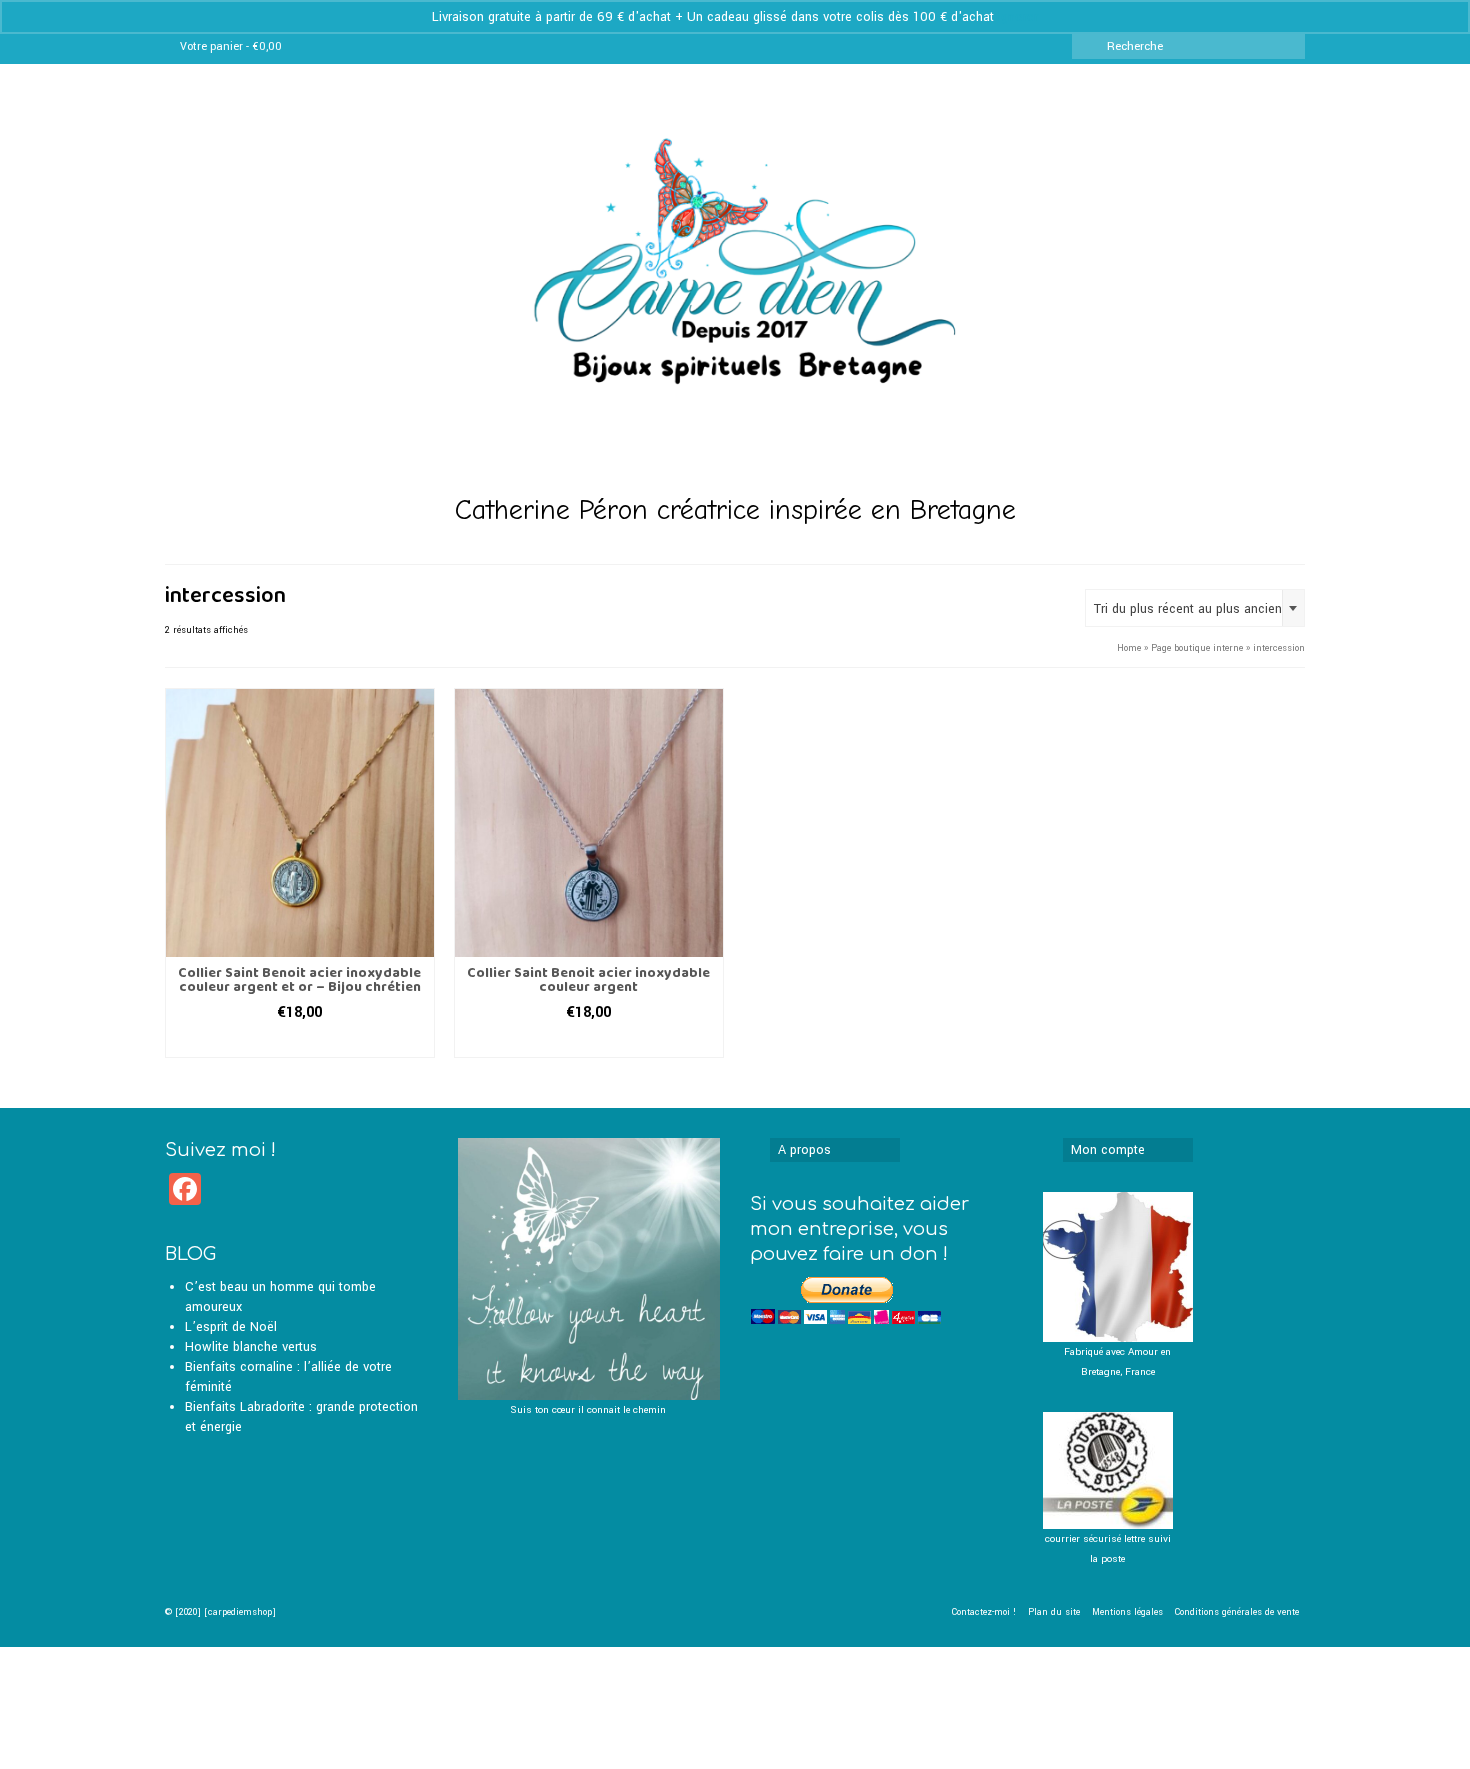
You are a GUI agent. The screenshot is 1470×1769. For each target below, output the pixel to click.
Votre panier (231, 46)
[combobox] (1195, 608)
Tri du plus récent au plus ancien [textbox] (1188, 609)
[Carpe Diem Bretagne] (735, 288)
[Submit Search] (1087, 46)
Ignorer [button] (1018, 17)
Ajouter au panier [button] (300, 1042)
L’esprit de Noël (231, 1327)
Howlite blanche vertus (251, 1347)
